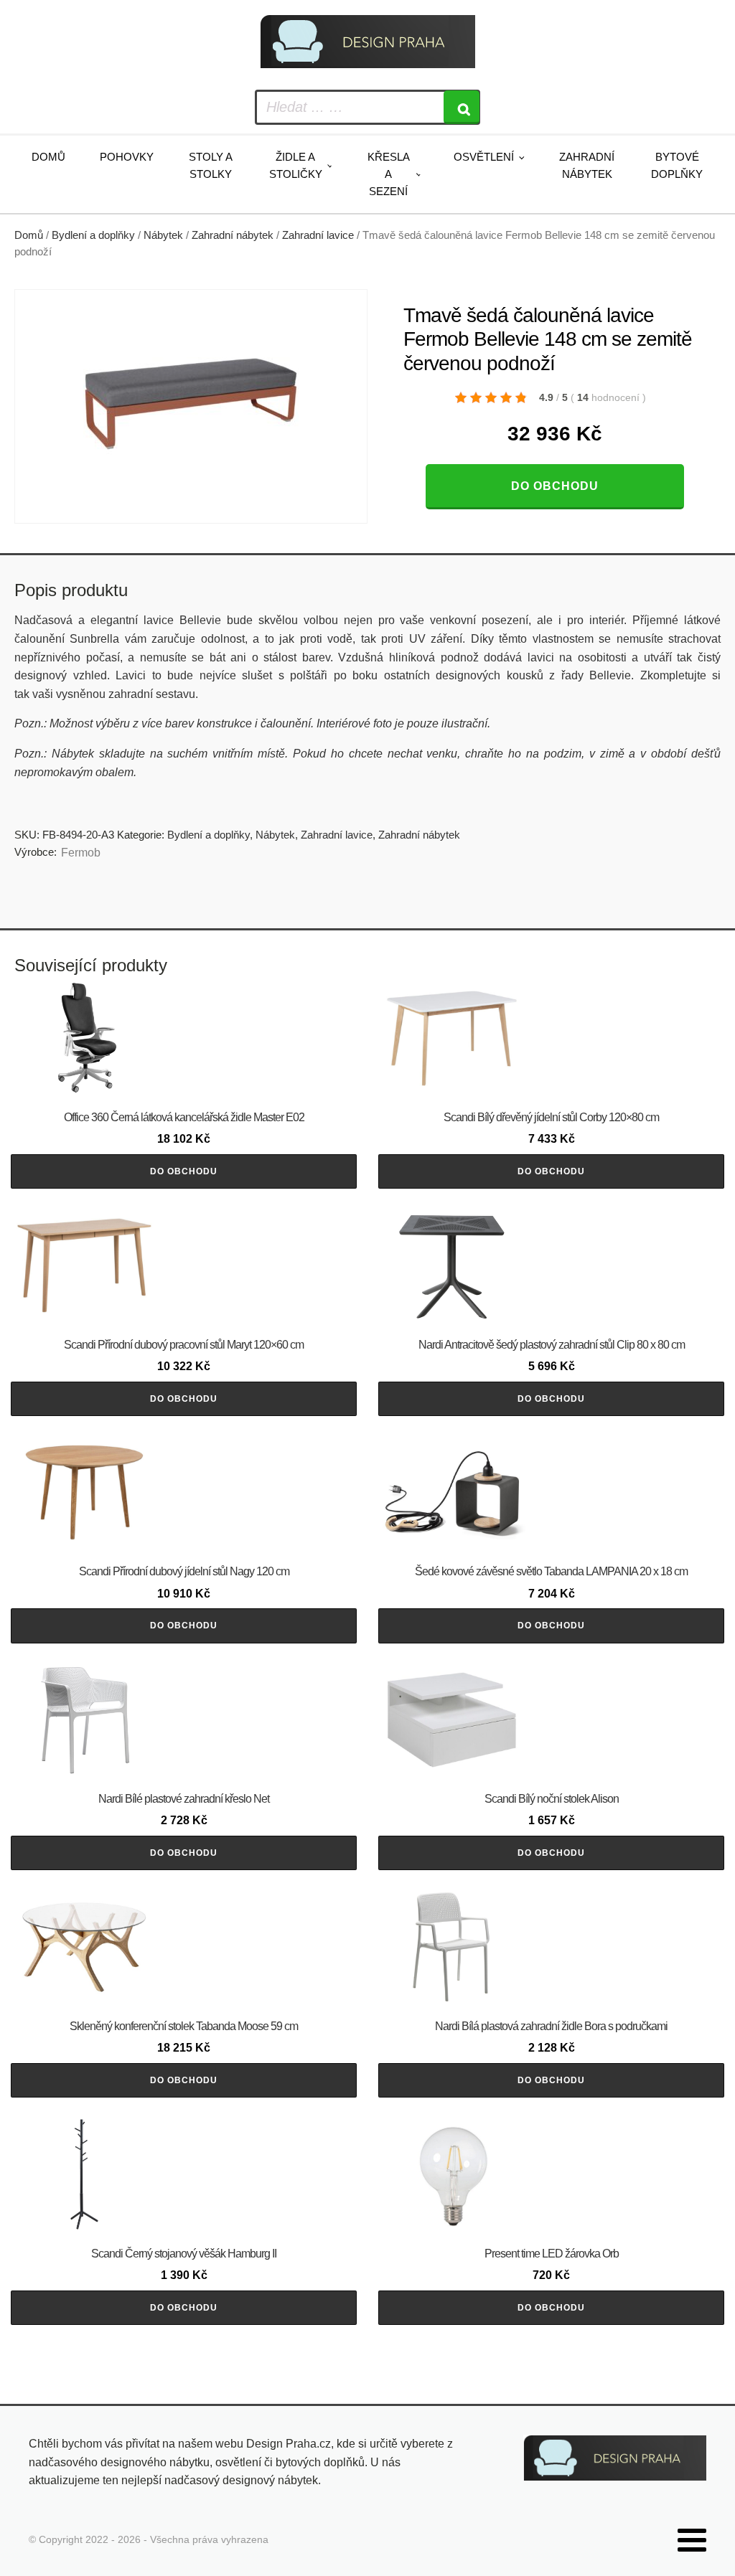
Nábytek (163, 235)
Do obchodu (555, 486)
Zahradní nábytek (587, 165)
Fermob (81, 853)
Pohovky (127, 157)
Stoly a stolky (211, 165)
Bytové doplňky (677, 165)
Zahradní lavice (318, 235)
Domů (48, 157)
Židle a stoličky (296, 165)
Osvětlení (484, 157)
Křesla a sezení (389, 174)
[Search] (462, 107)
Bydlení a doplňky (93, 235)
